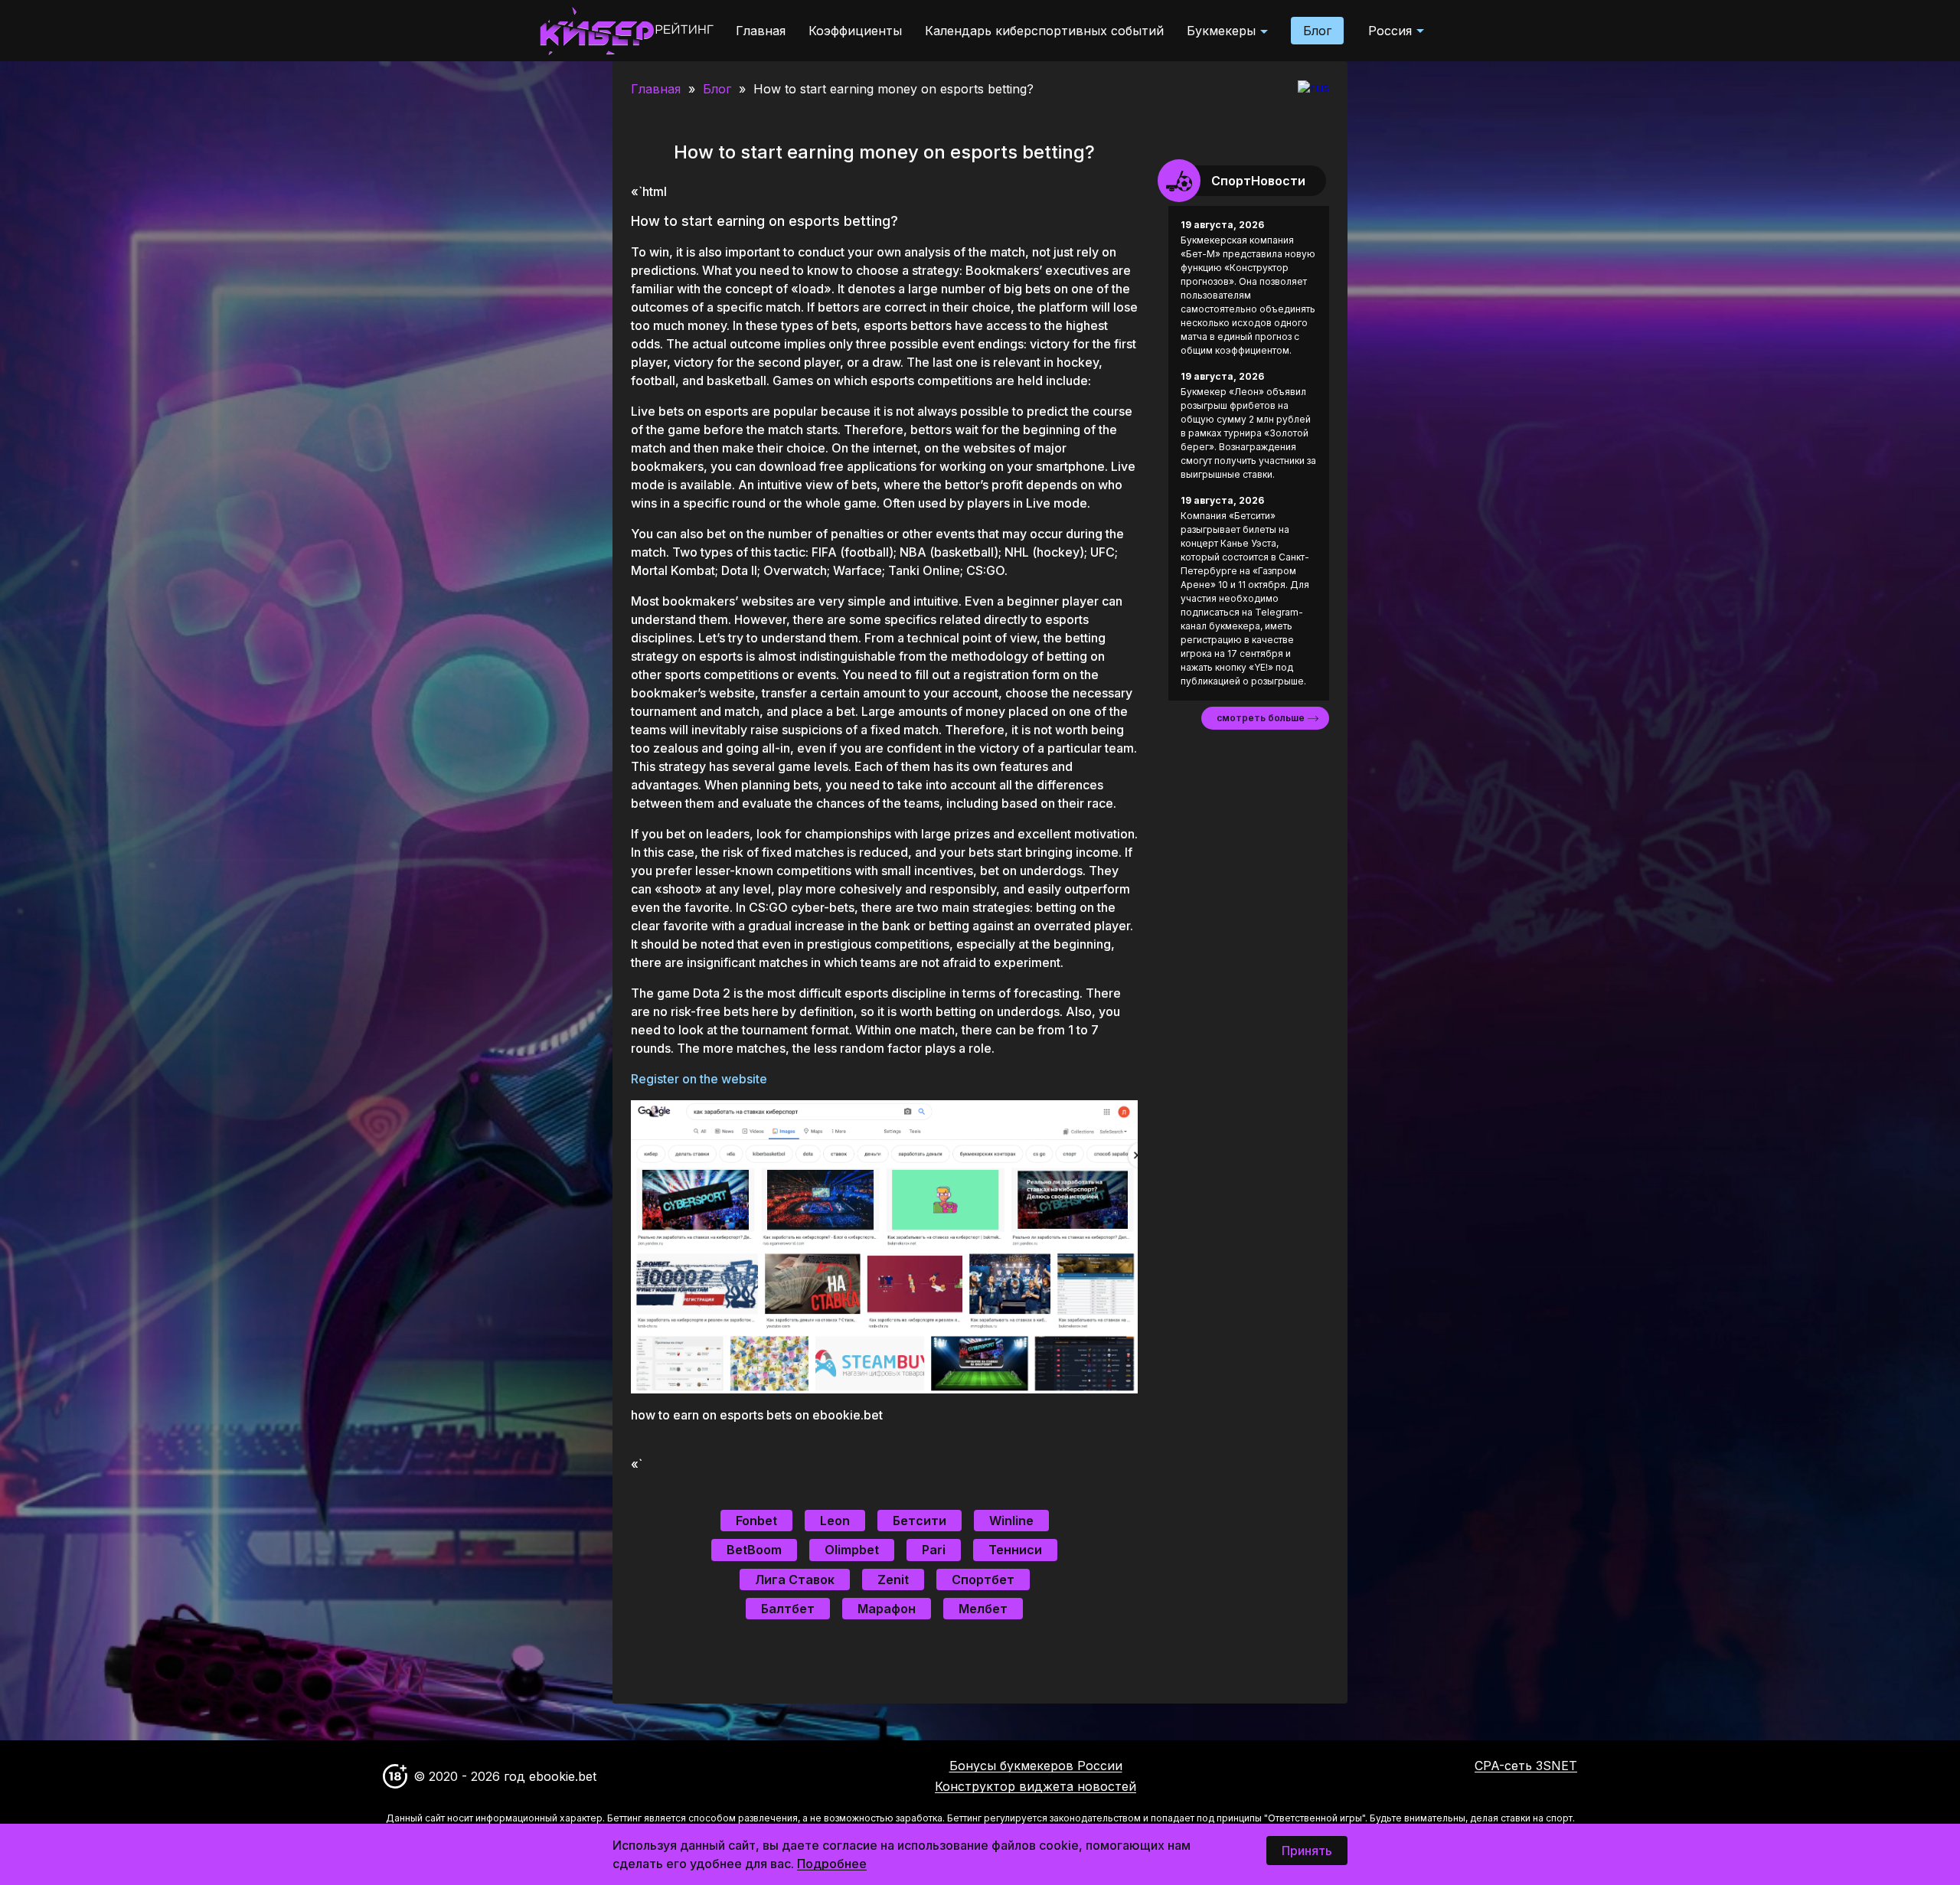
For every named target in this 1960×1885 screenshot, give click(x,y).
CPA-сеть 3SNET (1526, 1766)
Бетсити (920, 1521)
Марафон (887, 1609)
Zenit (893, 1580)
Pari (934, 1550)
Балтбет (788, 1609)
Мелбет (983, 1609)
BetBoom (754, 1550)
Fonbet (756, 1521)
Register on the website (699, 1079)
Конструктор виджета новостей (1036, 1786)
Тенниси (1015, 1550)
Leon (835, 1521)
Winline (1011, 1521)
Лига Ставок (795, 1580)
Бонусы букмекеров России (1036, 1766)
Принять (1307, 1851)
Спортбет (983, 1580)
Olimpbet (852, 1550)
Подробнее (832, 1864)
